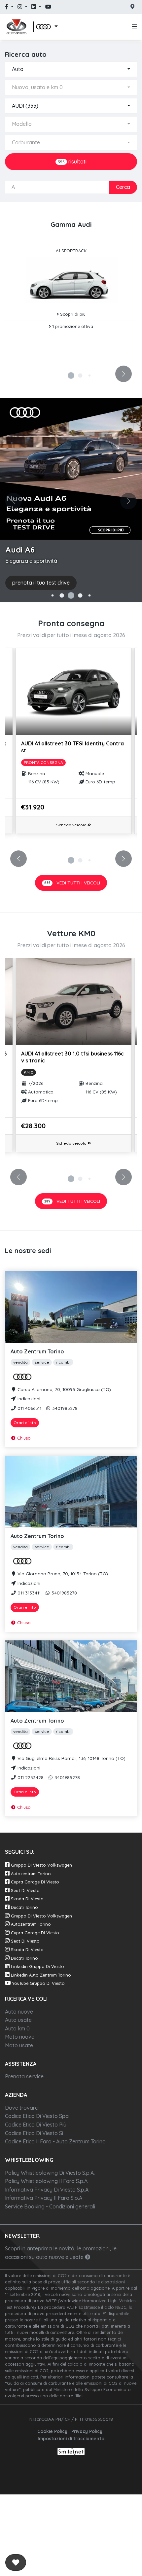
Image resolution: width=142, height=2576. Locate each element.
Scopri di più (72, 314)
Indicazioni (28, 1398)
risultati (72, 161)
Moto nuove (20, 2037)
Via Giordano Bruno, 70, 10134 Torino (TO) (62, 1574)
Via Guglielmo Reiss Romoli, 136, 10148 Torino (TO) (71, 1758)
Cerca (123, 187)
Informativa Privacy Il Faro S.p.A (44, 2198)
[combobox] (71, 69)
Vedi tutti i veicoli (72, 883)
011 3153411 (28, 1593)
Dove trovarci (22, 2108)
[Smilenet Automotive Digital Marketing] (71, 2451)
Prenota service (24, 2076)
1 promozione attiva (72, 326)
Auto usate (18, 2020)
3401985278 (64, 1408)
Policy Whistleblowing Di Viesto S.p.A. (50, 2173)
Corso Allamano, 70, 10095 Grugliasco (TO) (64, 1389)
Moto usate (19, 2045)
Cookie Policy (52, 2431)
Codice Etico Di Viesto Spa (37, 2116)
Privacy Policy (87, 2431)
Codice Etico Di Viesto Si (34, 2133)
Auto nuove (19, 2012)
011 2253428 (30, 1777)
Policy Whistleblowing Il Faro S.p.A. (47, 2181)
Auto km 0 (17, 2028)
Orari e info (25, 1423)
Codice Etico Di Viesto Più (36, 2125)
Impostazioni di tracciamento (71, 2438)
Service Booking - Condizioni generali (50, 2206)
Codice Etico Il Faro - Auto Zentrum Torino (55, 2141)
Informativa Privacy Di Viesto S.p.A (47, 2190)
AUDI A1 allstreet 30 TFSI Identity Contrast (72, 747)
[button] (46, 27)
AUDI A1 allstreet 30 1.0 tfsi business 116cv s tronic (72, 1057)
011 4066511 (29, 1408)
